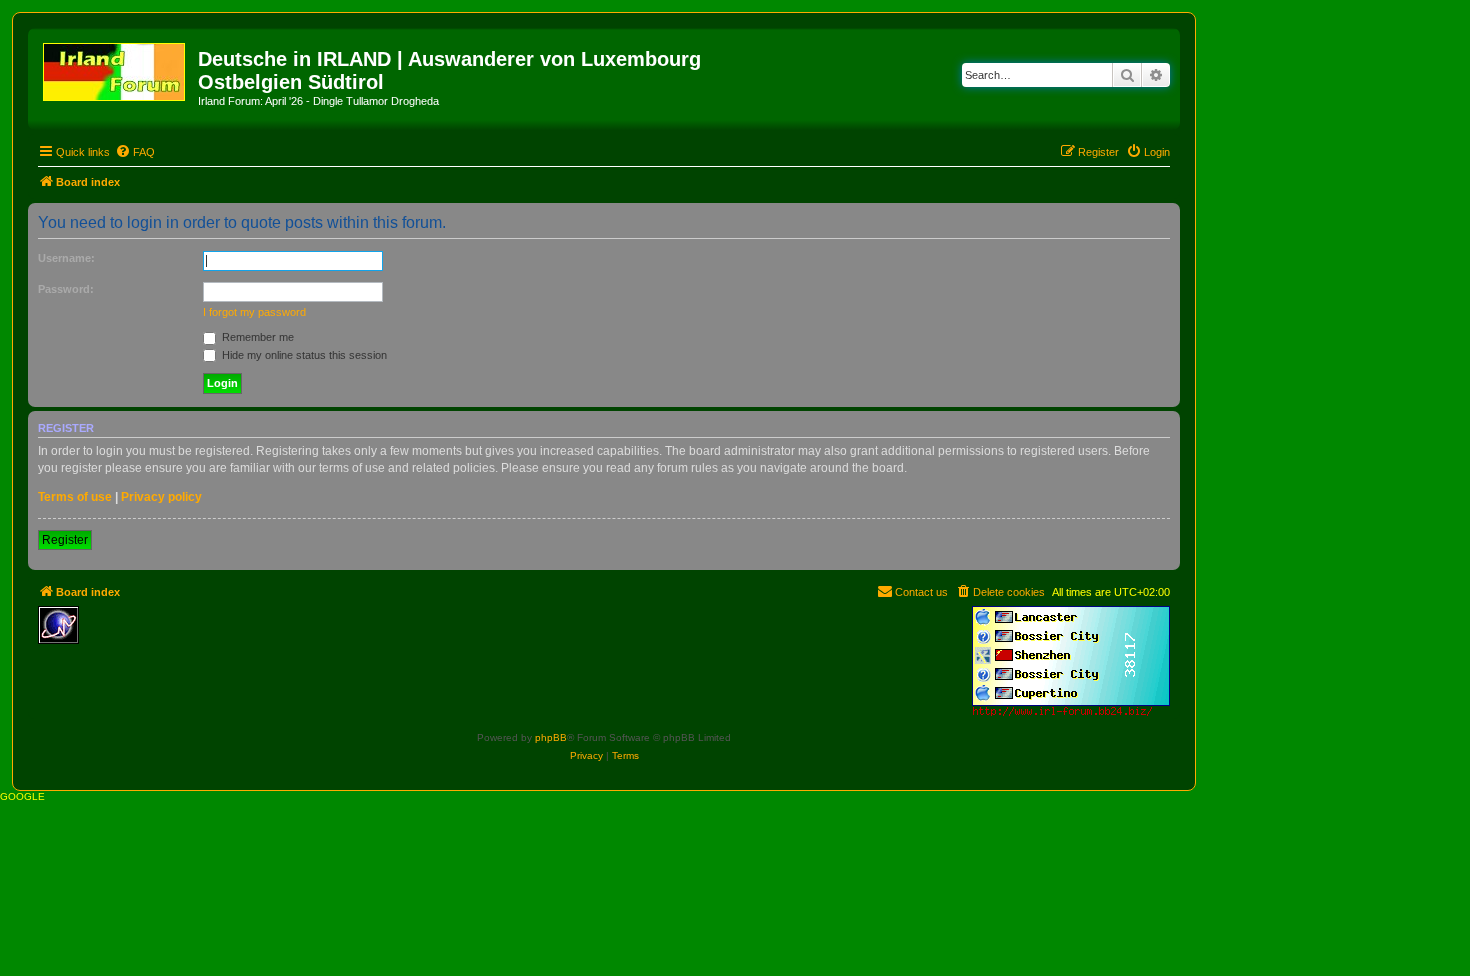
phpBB (551, 737)
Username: (66, 258)
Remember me (256, 337)
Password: (66, 289)
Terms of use (75, 497)
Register (65, 540)
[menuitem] (135, 152)
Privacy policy (161, 497)
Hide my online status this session (303, 355)
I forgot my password (254, 312)
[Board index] (115, 68)
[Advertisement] (233, 636)
